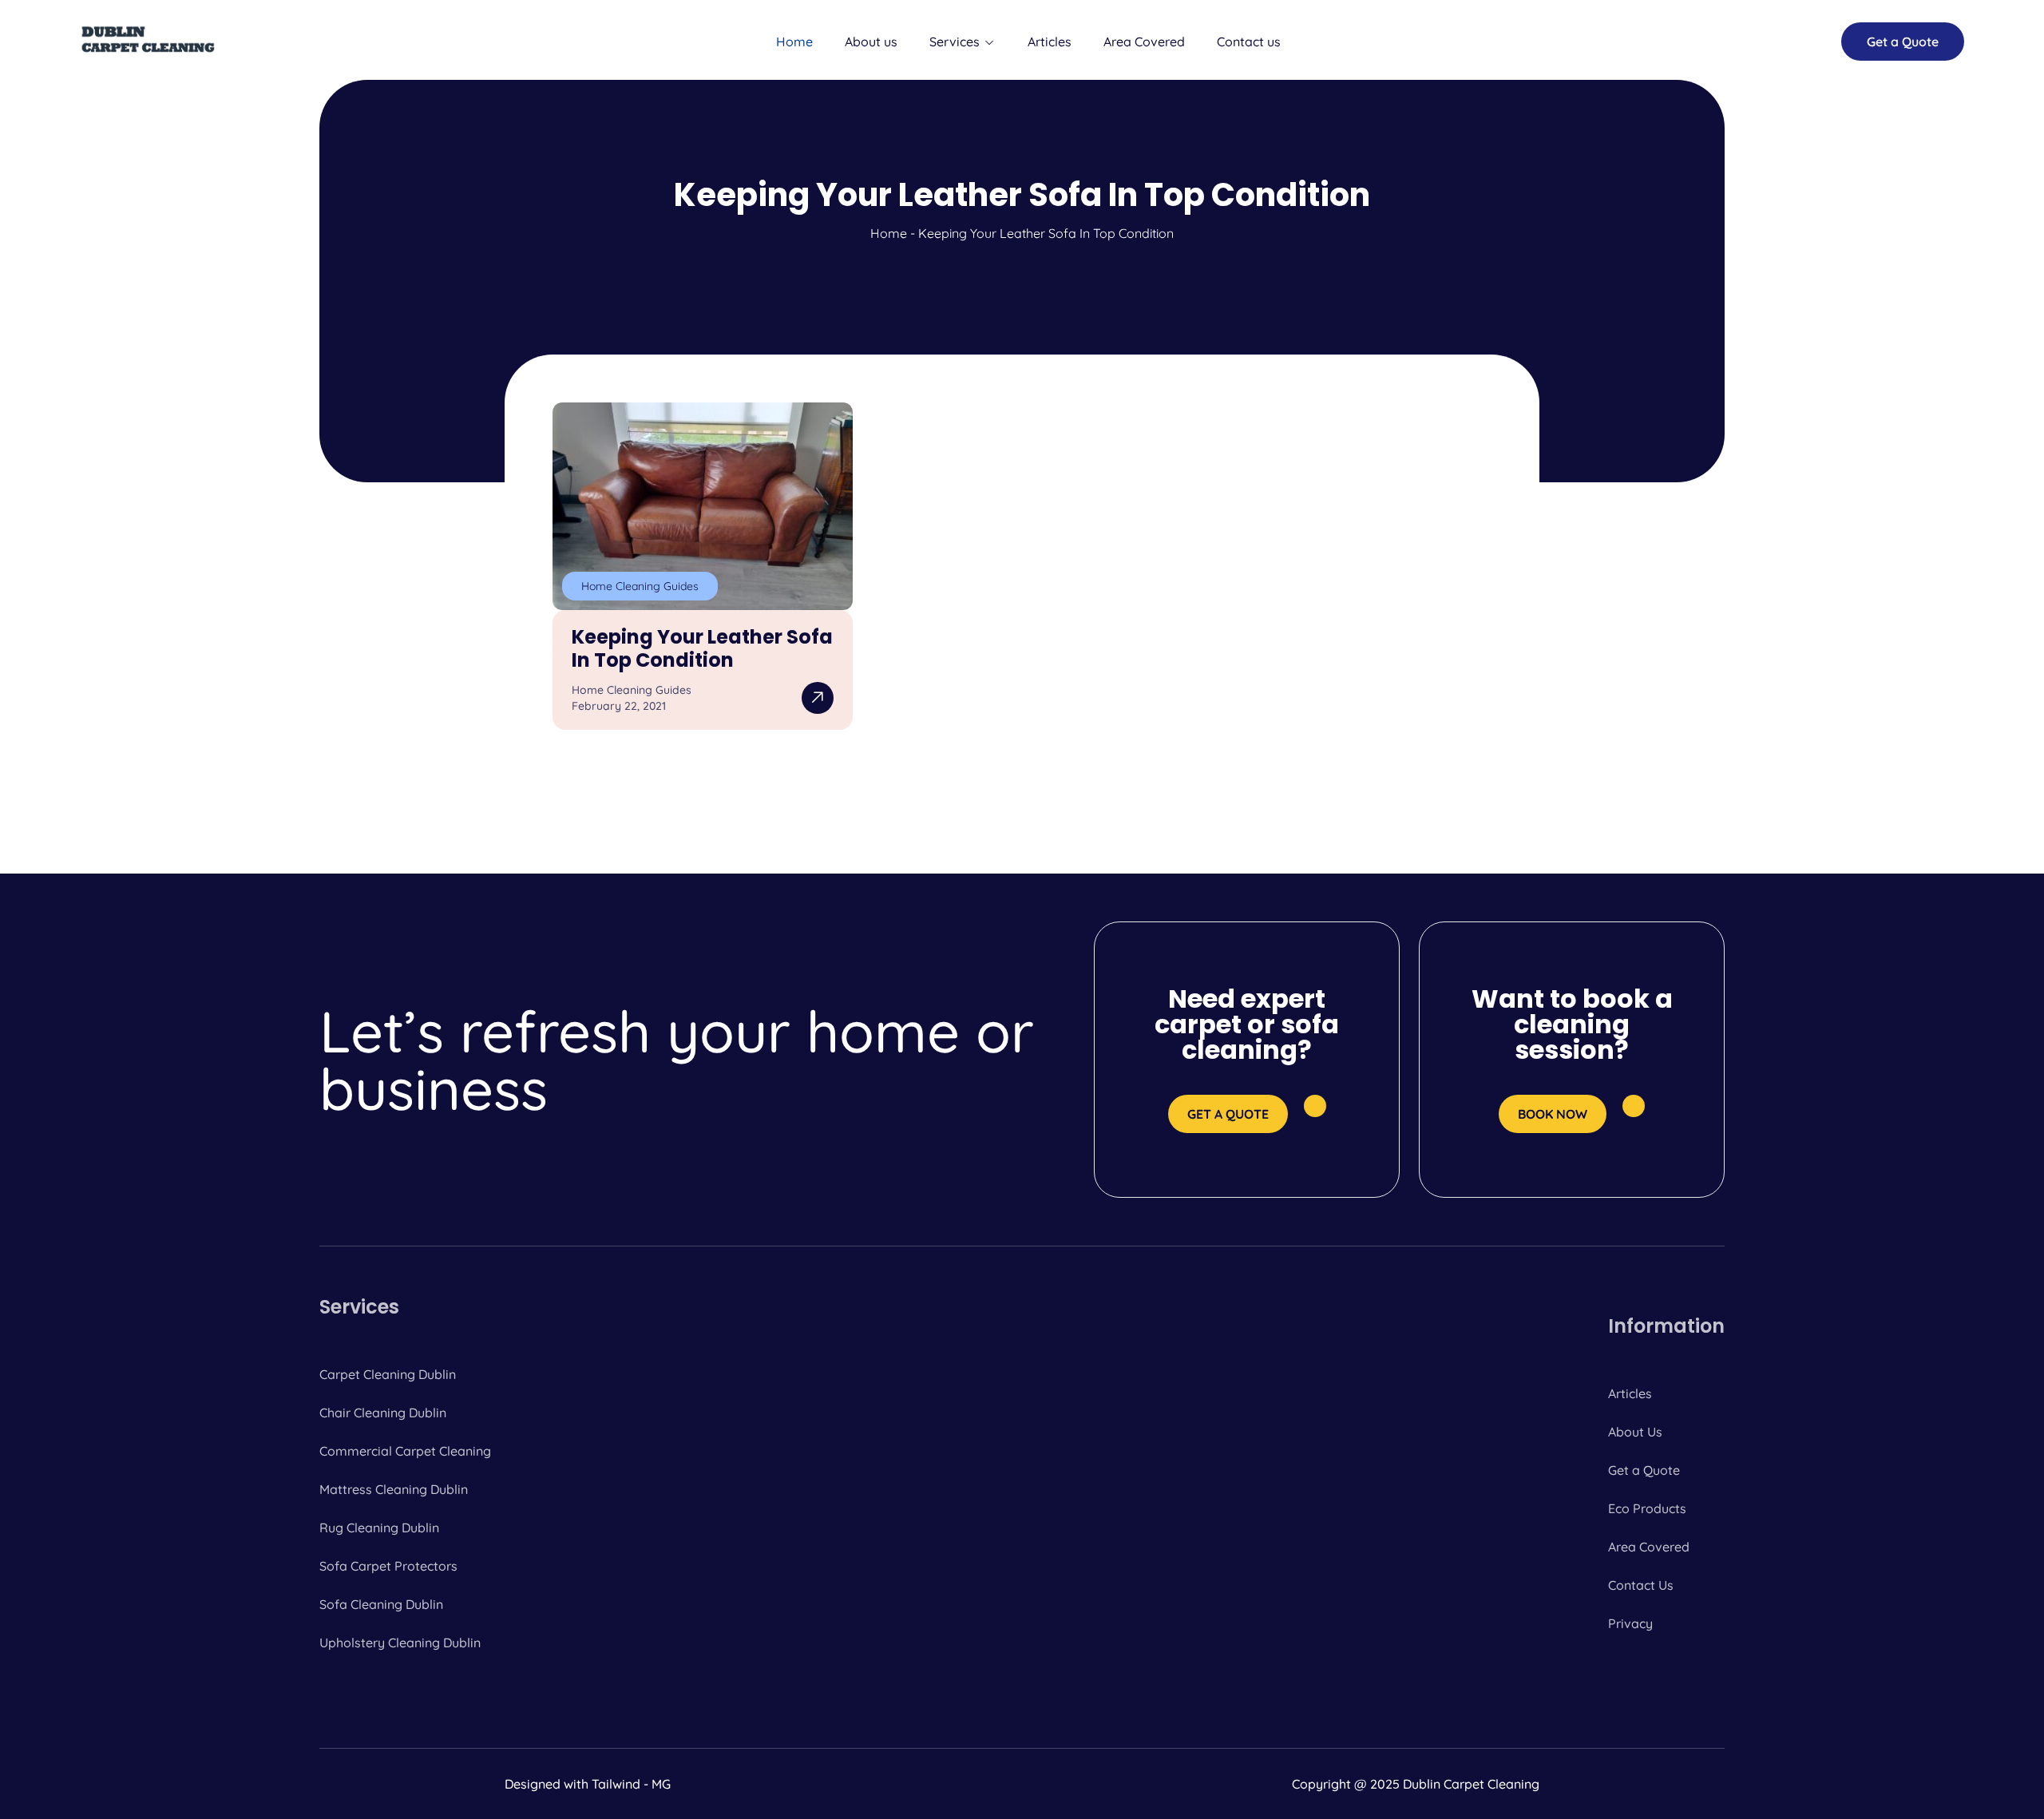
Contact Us (1641, 1585)
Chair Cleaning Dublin (383, 1413)
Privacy (1630, 1623)
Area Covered (1144, 42)
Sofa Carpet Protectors (388, 1566)
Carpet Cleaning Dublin (388, 1374)
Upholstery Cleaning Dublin (400, 1643)
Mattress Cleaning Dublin (394, 1489)
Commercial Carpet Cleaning (405, 1451)
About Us (1635, 1432)
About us (871, 42)
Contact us (1249, 42)
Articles (1050, 42)
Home (794, 42)
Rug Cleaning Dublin (379, 1528)
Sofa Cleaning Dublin (381, 1604)
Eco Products (1647, 1508)
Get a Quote (1644, 1470)
